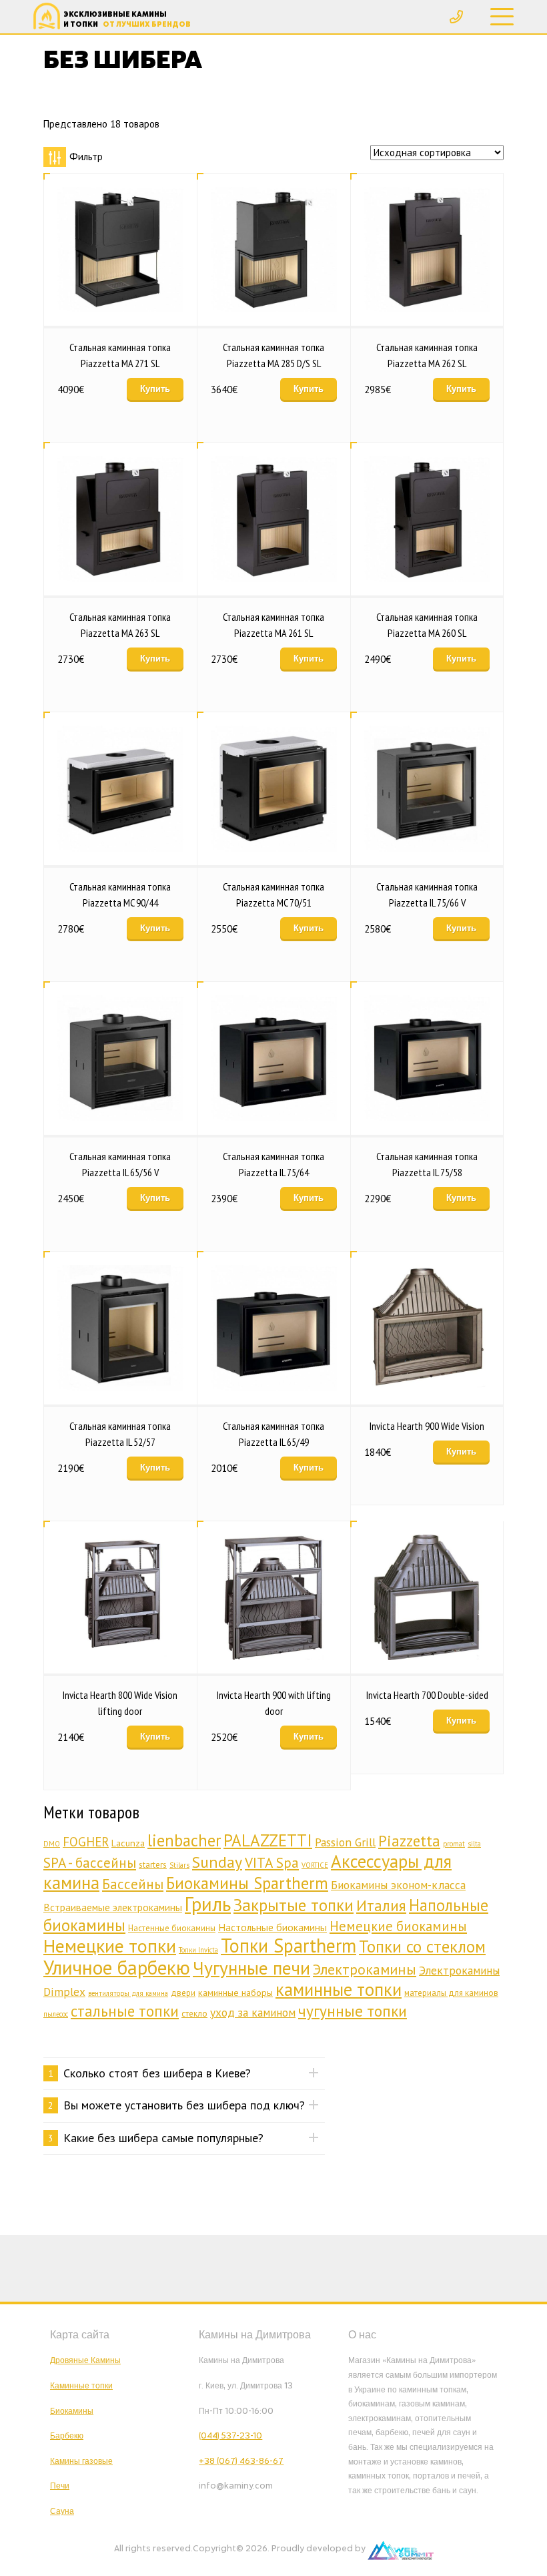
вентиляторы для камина (128, 1993)
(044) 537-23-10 (230, 2436)
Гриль (208, 1904)
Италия (381, 1905)
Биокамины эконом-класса (398, 1885)
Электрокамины (365, 1969)
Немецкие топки (110, 1946)
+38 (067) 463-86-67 (241, 2461)
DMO (52, 1844)
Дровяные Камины (85, 2360)
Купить (155, 389)
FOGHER (86, 1842)
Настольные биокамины (272, 1927)
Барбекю (67, 2436)
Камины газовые (81, 2461)
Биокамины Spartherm (247, 1883)
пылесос (56, 2014)
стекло (194, 2014)
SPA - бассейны (90, 1862)
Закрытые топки (294, 1905)
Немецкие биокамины (398, 1926)
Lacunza (128, 1843)
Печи (60, 2486)
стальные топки (125, 2011)
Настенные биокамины (172, 1928)
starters (153, 1865)
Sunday (217, 1862)
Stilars (179, 1865)
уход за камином (253, 2012)
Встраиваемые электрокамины (113, 1907)
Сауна (62, 2511)
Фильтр (86, 157)
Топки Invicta (198, 1950)
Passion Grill (345, 1842)
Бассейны (133, 1884)
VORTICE (315, 1865)
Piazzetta (409, 1841)
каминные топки (339, 1989)
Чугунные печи (251, 1968)
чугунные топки (353, 2011)
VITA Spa (272, 1862)
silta (474, 1844)
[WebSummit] (401, 2549)
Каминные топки (81, 2386)
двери (183, 1993)
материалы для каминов (451, 1993)
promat (454, 1844)
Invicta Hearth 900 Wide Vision (427, 1426)
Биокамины (72, 2411)
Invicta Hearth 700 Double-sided (427, 1695)
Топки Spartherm (289, 1946)
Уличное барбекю (117, 1967)
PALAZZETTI (268, 1840)
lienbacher (184, 1840)
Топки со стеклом (422, 1947)
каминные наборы (235, 1992)
